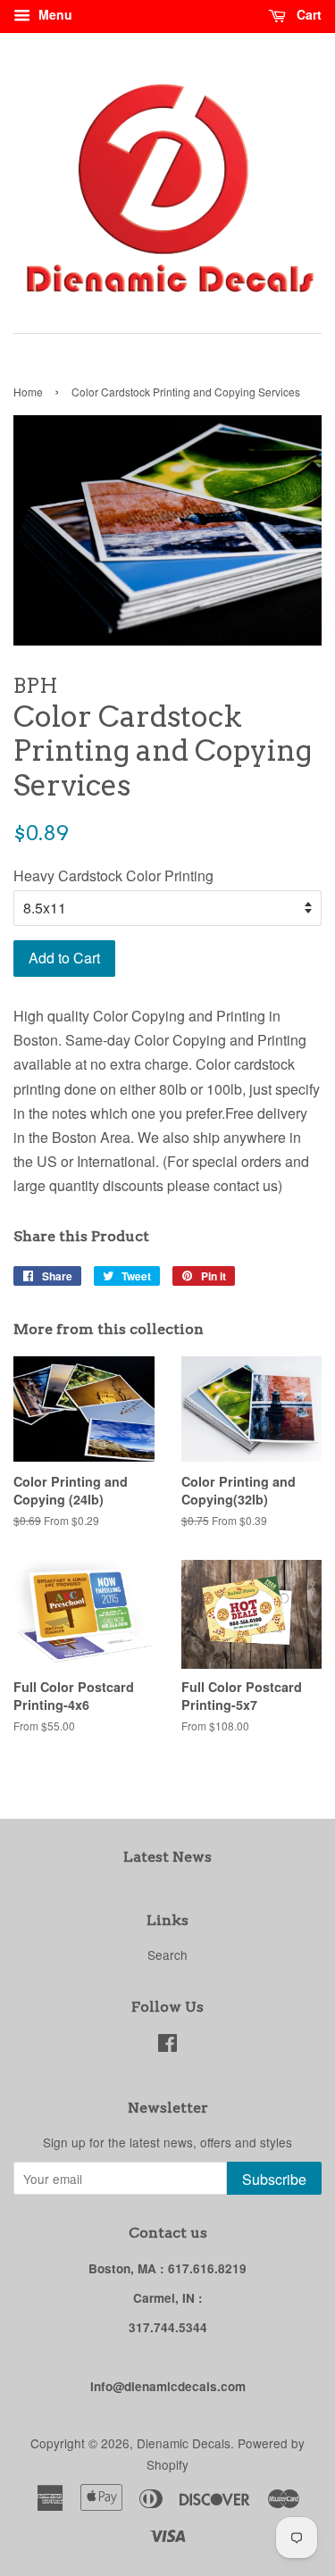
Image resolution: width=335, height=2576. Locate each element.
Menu (54, 14)
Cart (307, 14)
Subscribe (274, 2179)
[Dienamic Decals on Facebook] (167, 2046)
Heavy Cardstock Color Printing (113, 875)
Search (167, 1955)
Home (28, 392)
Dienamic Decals (184, 2443)
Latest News (167, 1857)
